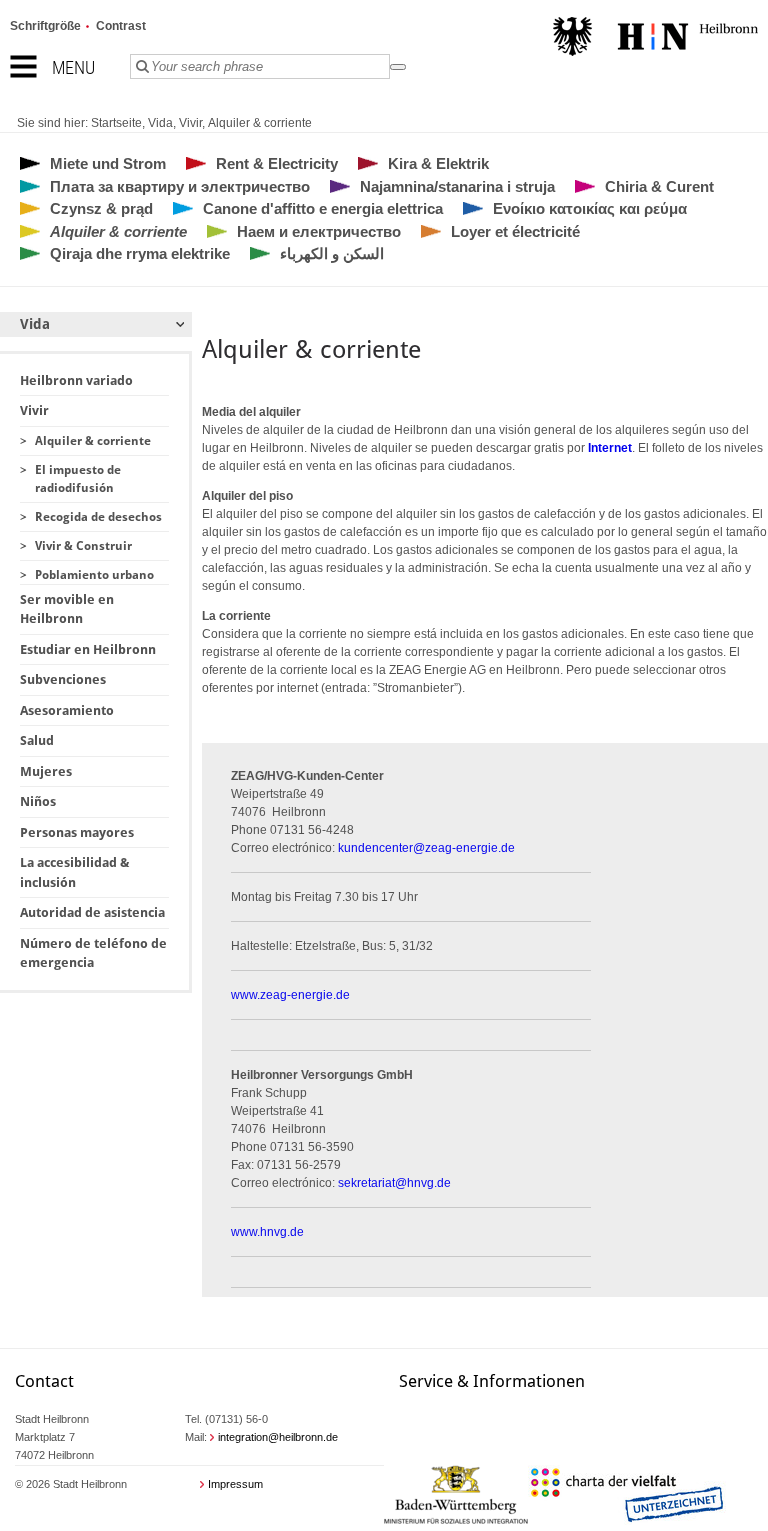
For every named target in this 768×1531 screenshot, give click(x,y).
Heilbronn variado (76, 380)
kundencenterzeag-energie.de (426, 848)
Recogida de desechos (98, 517)
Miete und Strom (108, 163)
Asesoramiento (67, 710)
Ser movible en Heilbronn (67, 609)
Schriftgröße (45, 26)
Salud (37, 740)
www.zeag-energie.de (290, 995)
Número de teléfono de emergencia (93, 953)
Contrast (121, 26)
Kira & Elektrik (438, 163)
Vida (160, 123)
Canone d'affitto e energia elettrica (323, 208)
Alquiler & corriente (260, 123)
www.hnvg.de (267, 1232)
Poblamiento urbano (94, 575)
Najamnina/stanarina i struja (457, 186)
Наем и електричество (319, 231)
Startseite (116, 123)
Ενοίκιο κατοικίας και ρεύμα (590, 208)
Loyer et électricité (515, 231)
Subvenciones (63, 679)
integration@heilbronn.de (278, 1437)
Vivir (190, 123)
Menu (73, 67)
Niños (38, 801)
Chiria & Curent (659, 186)
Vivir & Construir (83, 546)
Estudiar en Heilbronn (88, 649)
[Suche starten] (398, 67)
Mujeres (46, 771)
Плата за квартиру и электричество (180, 186)
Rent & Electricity (277, 163)
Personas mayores (77, 832)
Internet (610, 448)
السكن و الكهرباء (332, 253)
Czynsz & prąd (101, 208)
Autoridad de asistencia (92, 912)
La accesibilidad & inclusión (74, 872)
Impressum (235, 1484)
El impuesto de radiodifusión (78, 479)
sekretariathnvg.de (394, 1183)
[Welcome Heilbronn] (655, 39)
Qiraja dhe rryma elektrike (140, 253)
